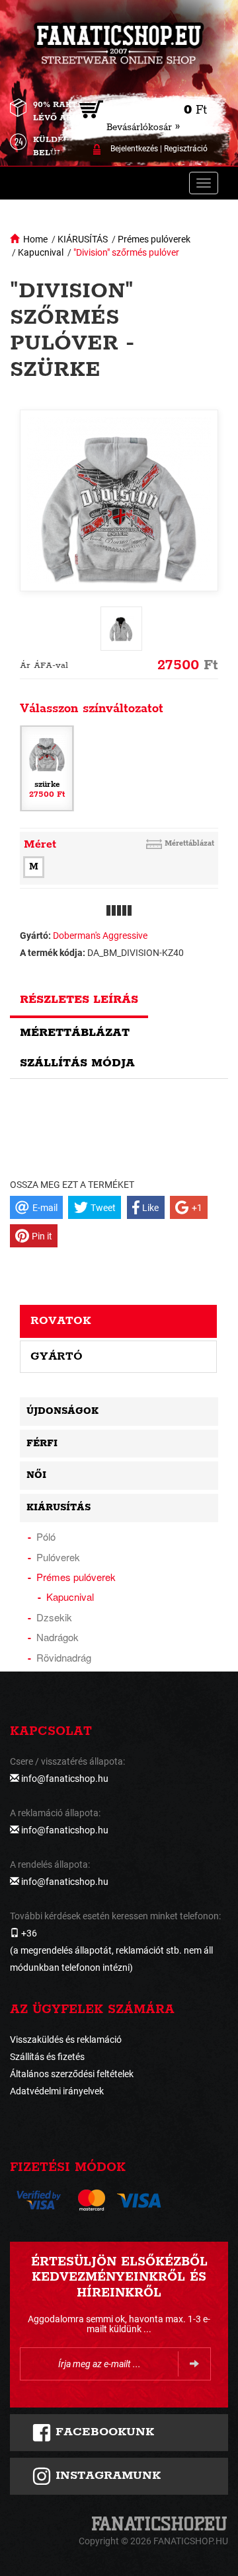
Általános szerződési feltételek (72, 2074)
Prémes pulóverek (154, 239)
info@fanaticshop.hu (65, 1779)
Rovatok (61, 1321)
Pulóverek (58, 1557)
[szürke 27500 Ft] (47, 767)
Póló (46, 1536)
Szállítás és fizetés (47, 2057)
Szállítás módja (77, 1063)
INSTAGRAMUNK (106, 2476)
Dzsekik (54, 1617)
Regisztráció (186, 149)
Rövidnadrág (64, 1657)
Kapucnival (41, 252)
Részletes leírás (79, 1000)
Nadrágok (58, 1637)
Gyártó (57, 1356)
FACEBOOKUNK (103, 2432)
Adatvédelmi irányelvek (57, 2091)
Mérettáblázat (189, 843)
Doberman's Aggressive (100, 936)
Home (35, 239)
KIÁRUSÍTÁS (83, 239)
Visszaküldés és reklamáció (66, 2040)
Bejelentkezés (134, 149)
